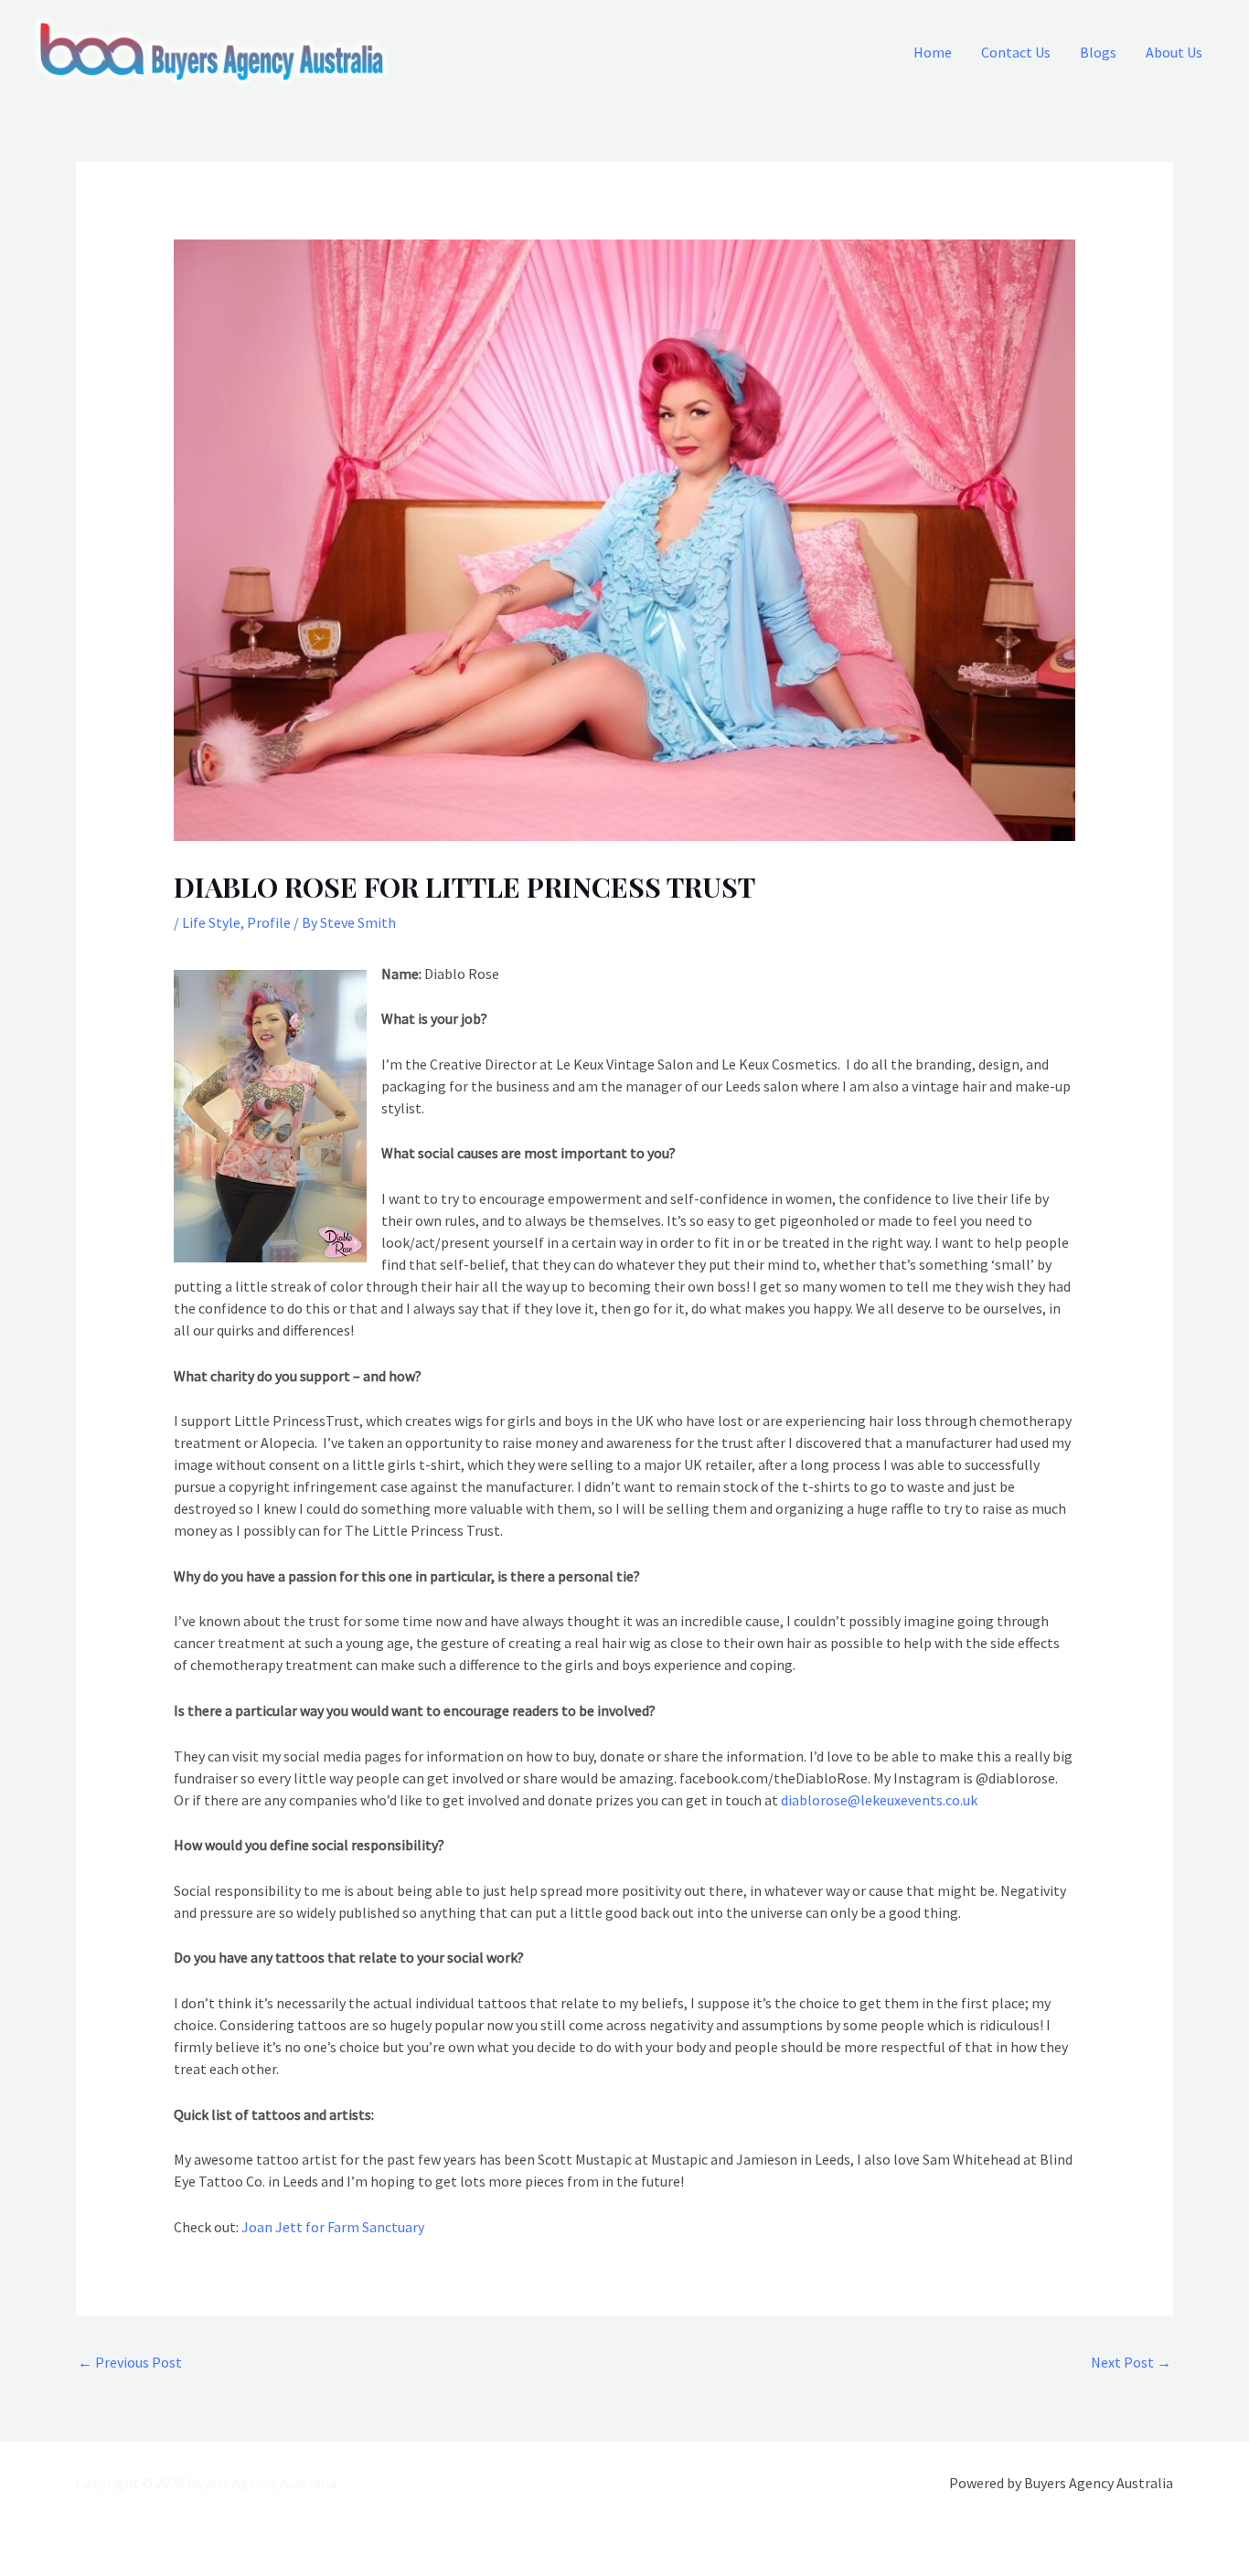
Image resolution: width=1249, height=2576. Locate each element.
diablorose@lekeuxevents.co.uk (879, 1800)
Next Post (1131, 2362)
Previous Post (130, 2362)
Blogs (1098, 52)
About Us (1174, 52)
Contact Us (1016, 52)
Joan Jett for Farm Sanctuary (333, 2227)
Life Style (211, 922)
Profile (269, 922)
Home (933, 52)
